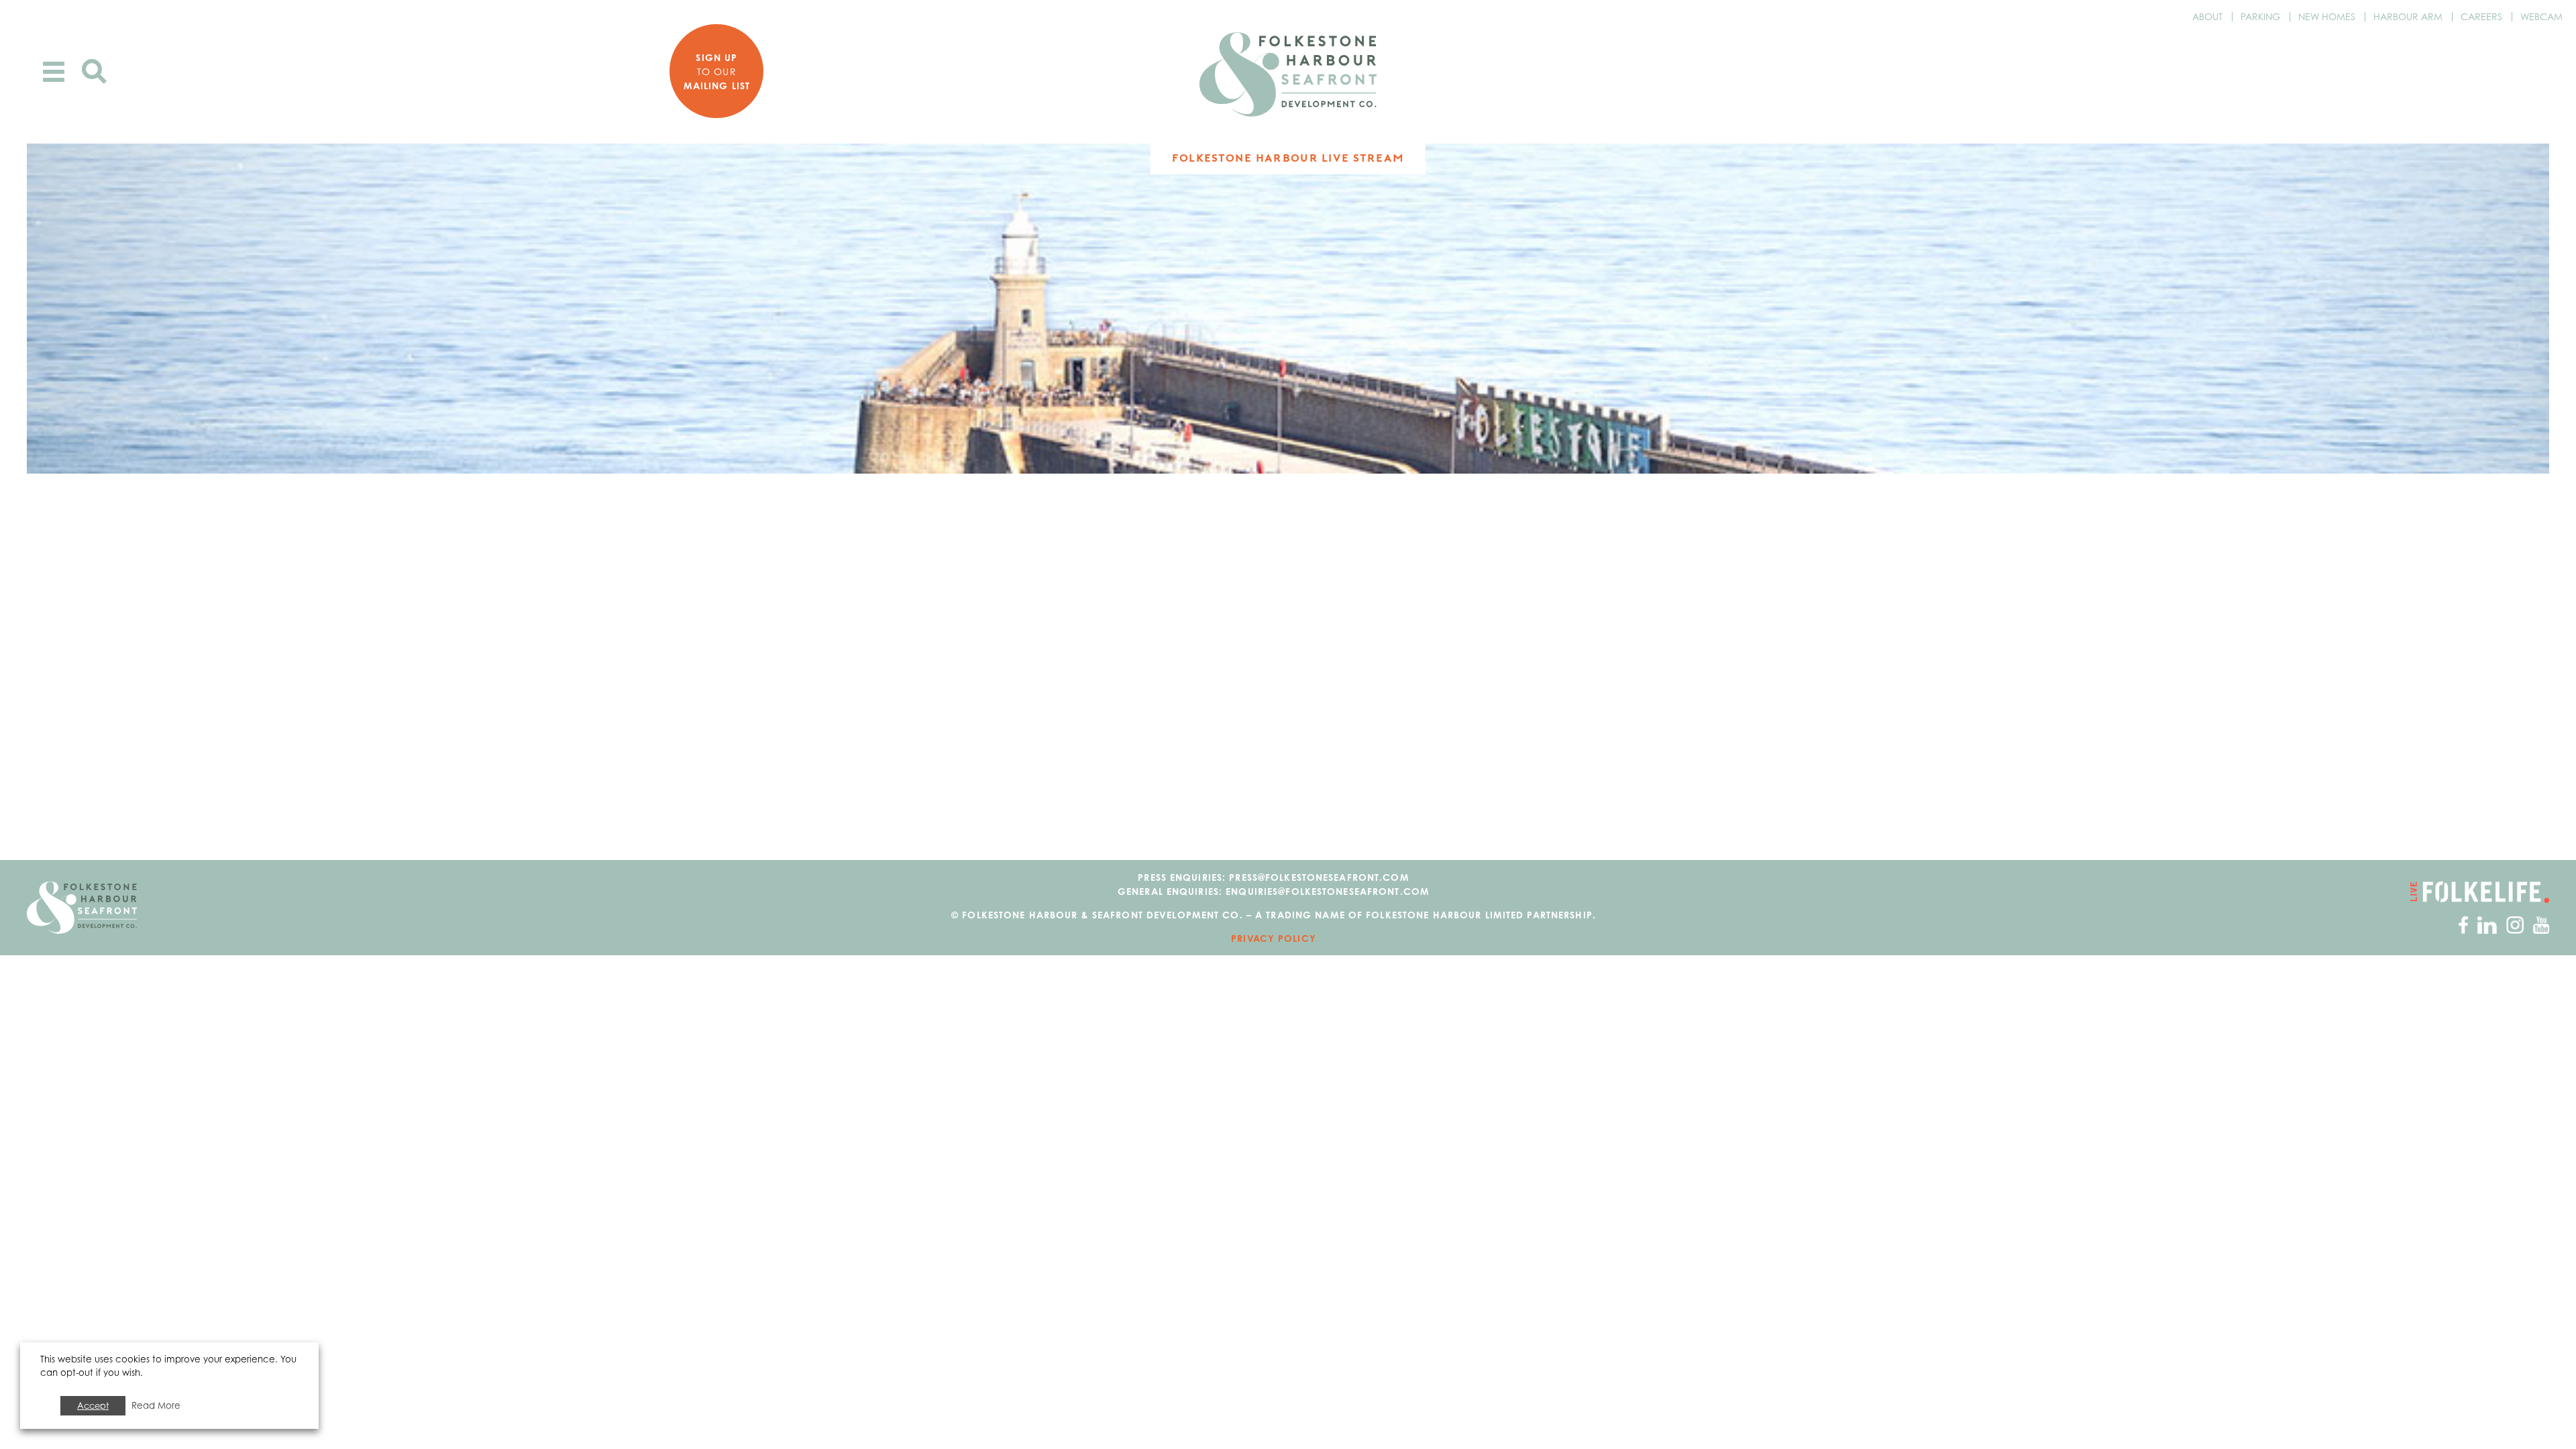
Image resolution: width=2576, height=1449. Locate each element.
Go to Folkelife (2480, 892)
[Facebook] (2463, 924)
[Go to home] (1288, 74)
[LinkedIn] (2487, 924)
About (2207, 16)
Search (94, 71)
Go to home (82, 908)
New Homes (2327, 16)
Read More (156, 1405)
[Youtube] (2541, 924)
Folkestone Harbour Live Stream (1288, 158)
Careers (2481, 16)
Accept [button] (93, 1405)
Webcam (2541, 16)
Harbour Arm (2408, 16)
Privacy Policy (1274, 938)
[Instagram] (2515, 924)
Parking (2260, 16)
